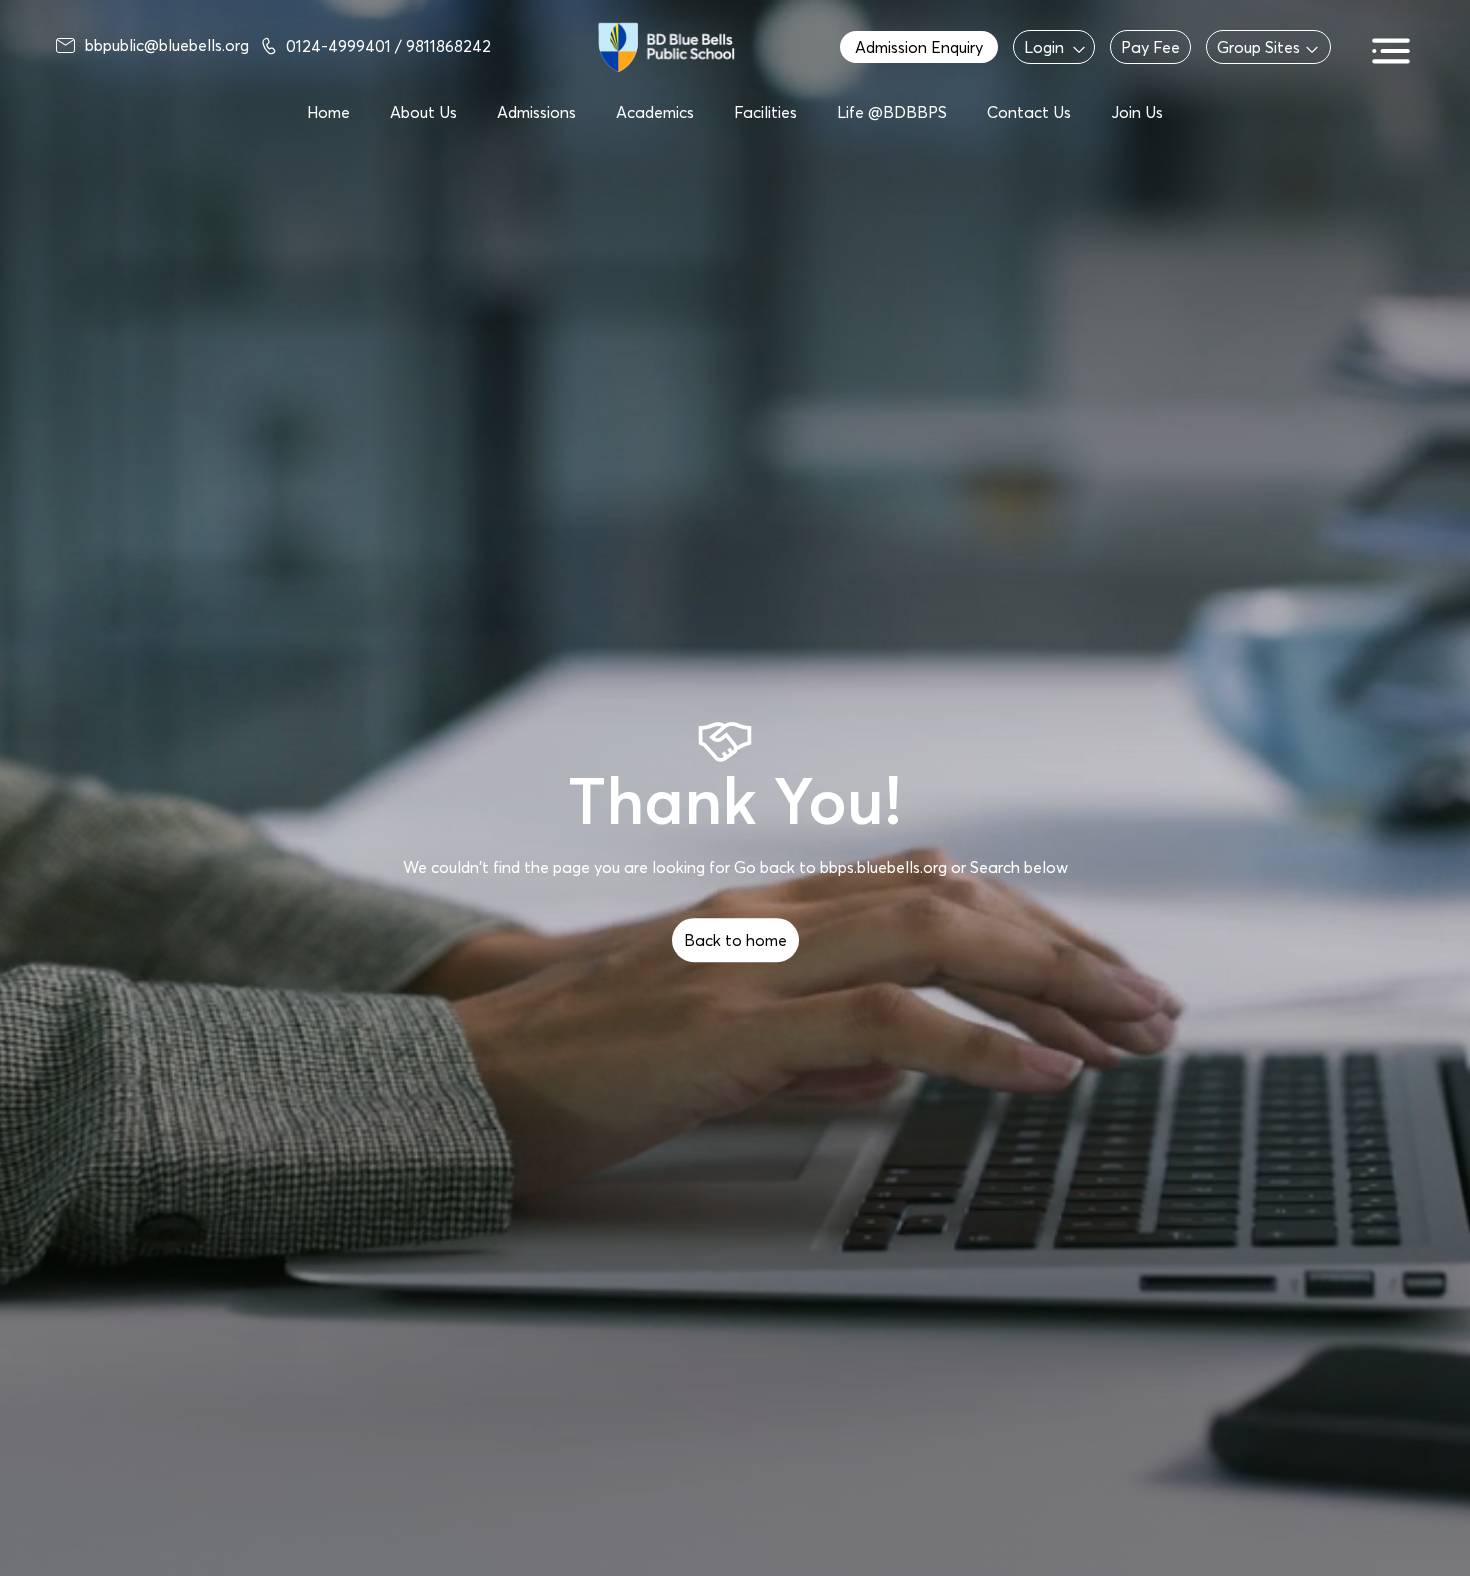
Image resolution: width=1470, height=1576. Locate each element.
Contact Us (1029, 112)
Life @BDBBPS (892, 112)
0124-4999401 (340, 46)
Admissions (536, 112)
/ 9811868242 (443, 46)
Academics (655, 112)
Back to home (735, 940)
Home (328, 112)
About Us (423, 112)
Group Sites (1258, 47)
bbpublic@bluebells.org (167, 45)
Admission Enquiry (919, 47)
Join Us (1137, 112)
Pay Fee (1150, 47)
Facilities (765, 112)
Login (1044, 47)
